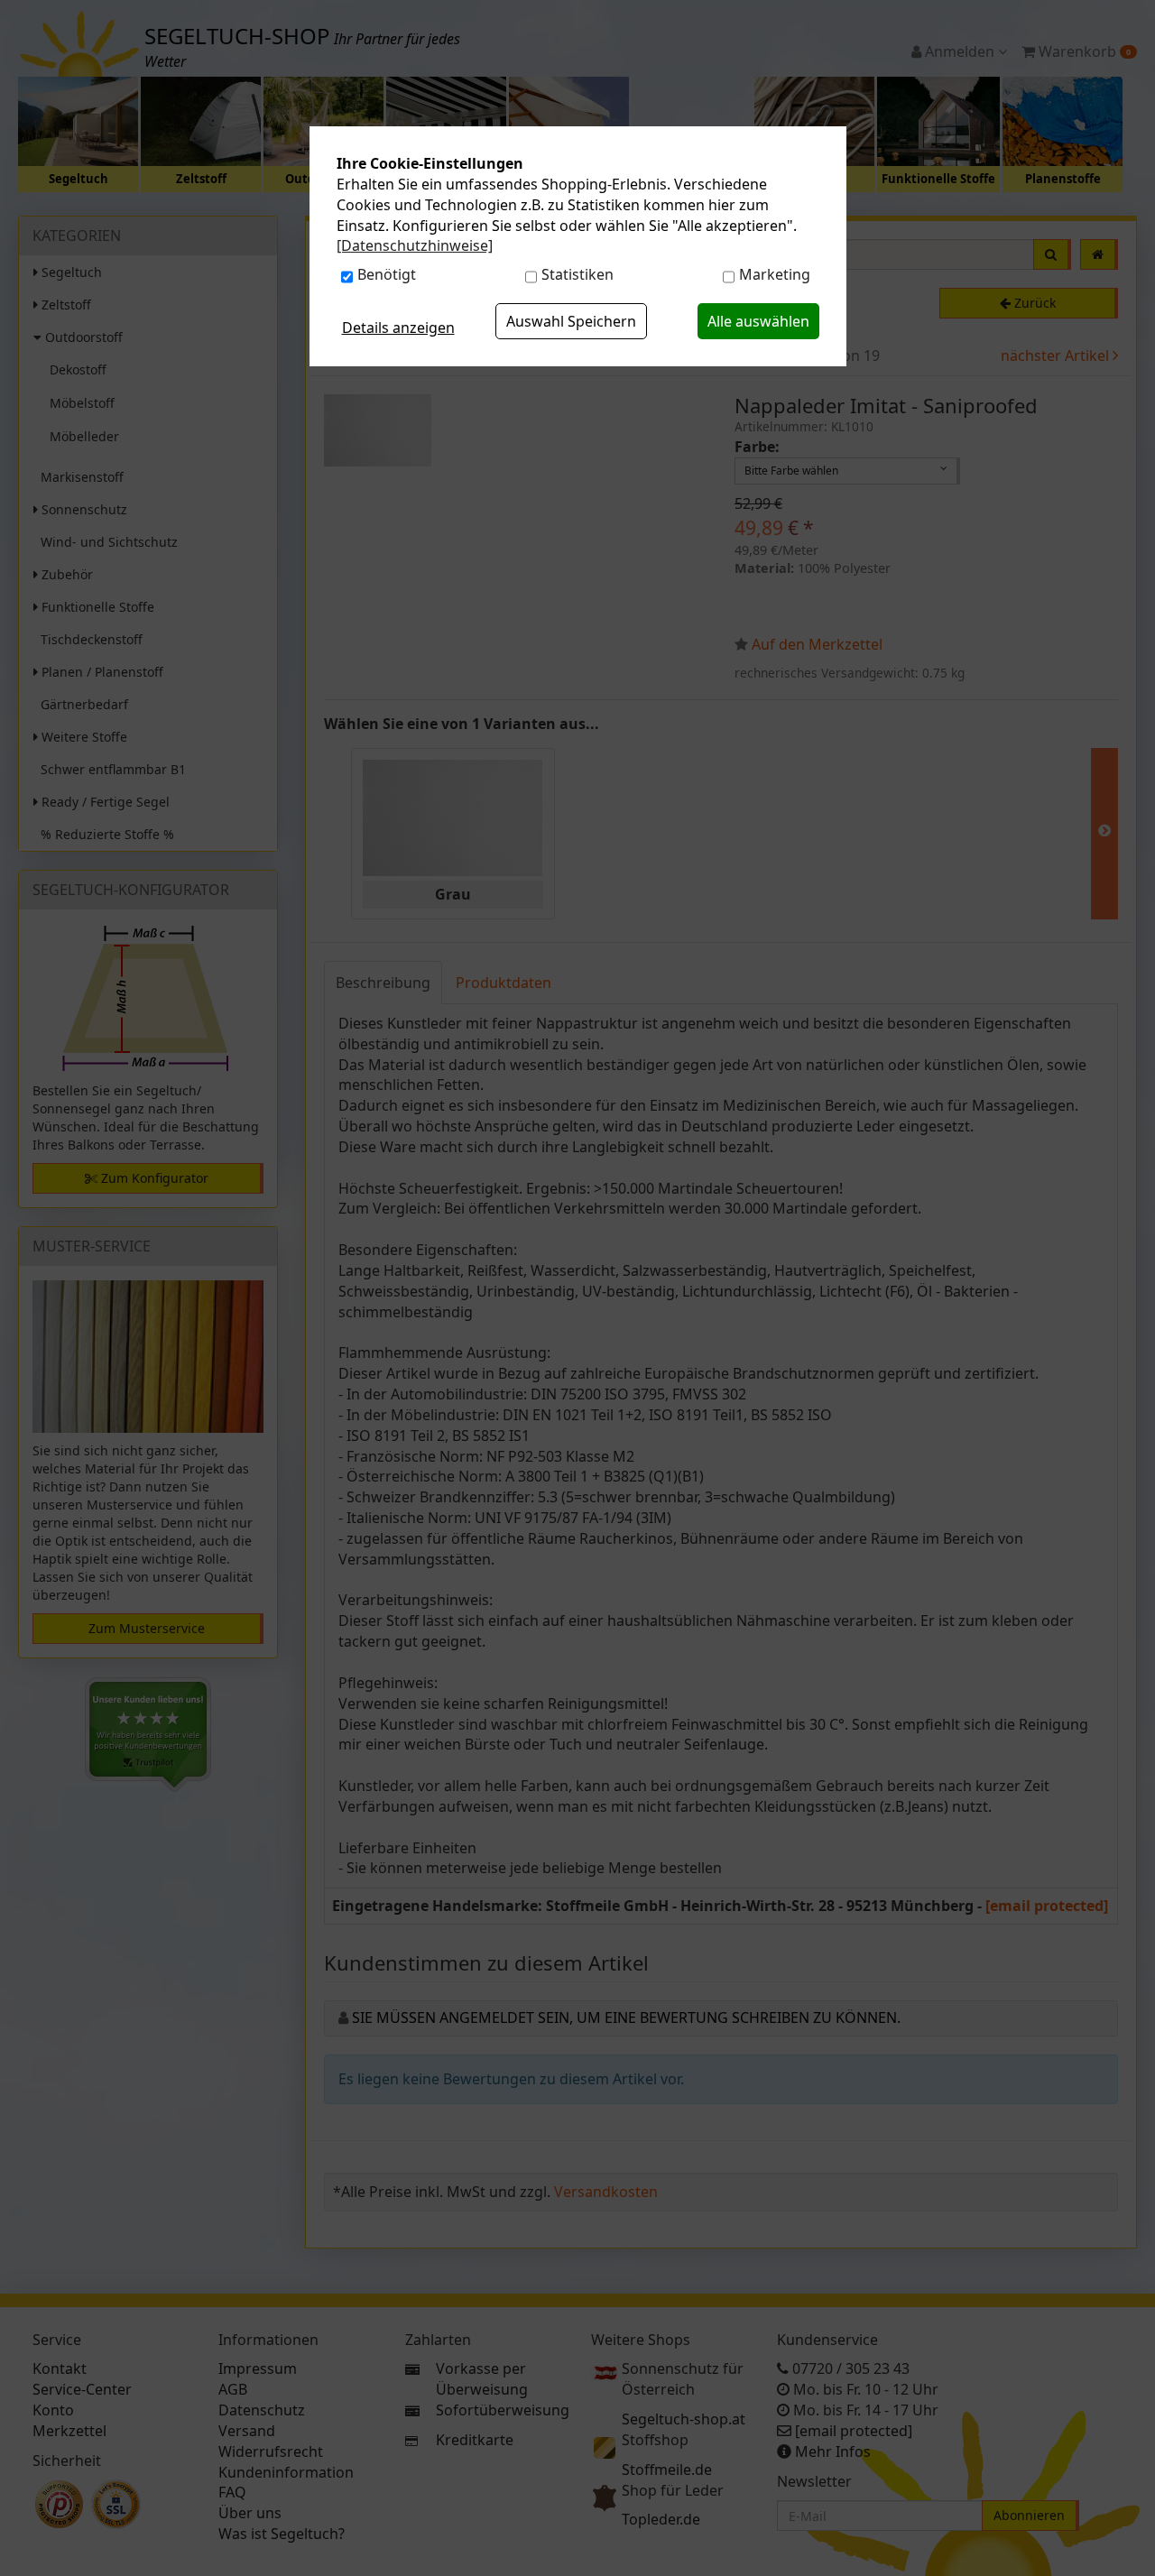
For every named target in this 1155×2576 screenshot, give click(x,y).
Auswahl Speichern (571, 321)
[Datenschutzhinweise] (415, 245)
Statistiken (577, 274)
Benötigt (387, 274)
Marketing (775, 274)
